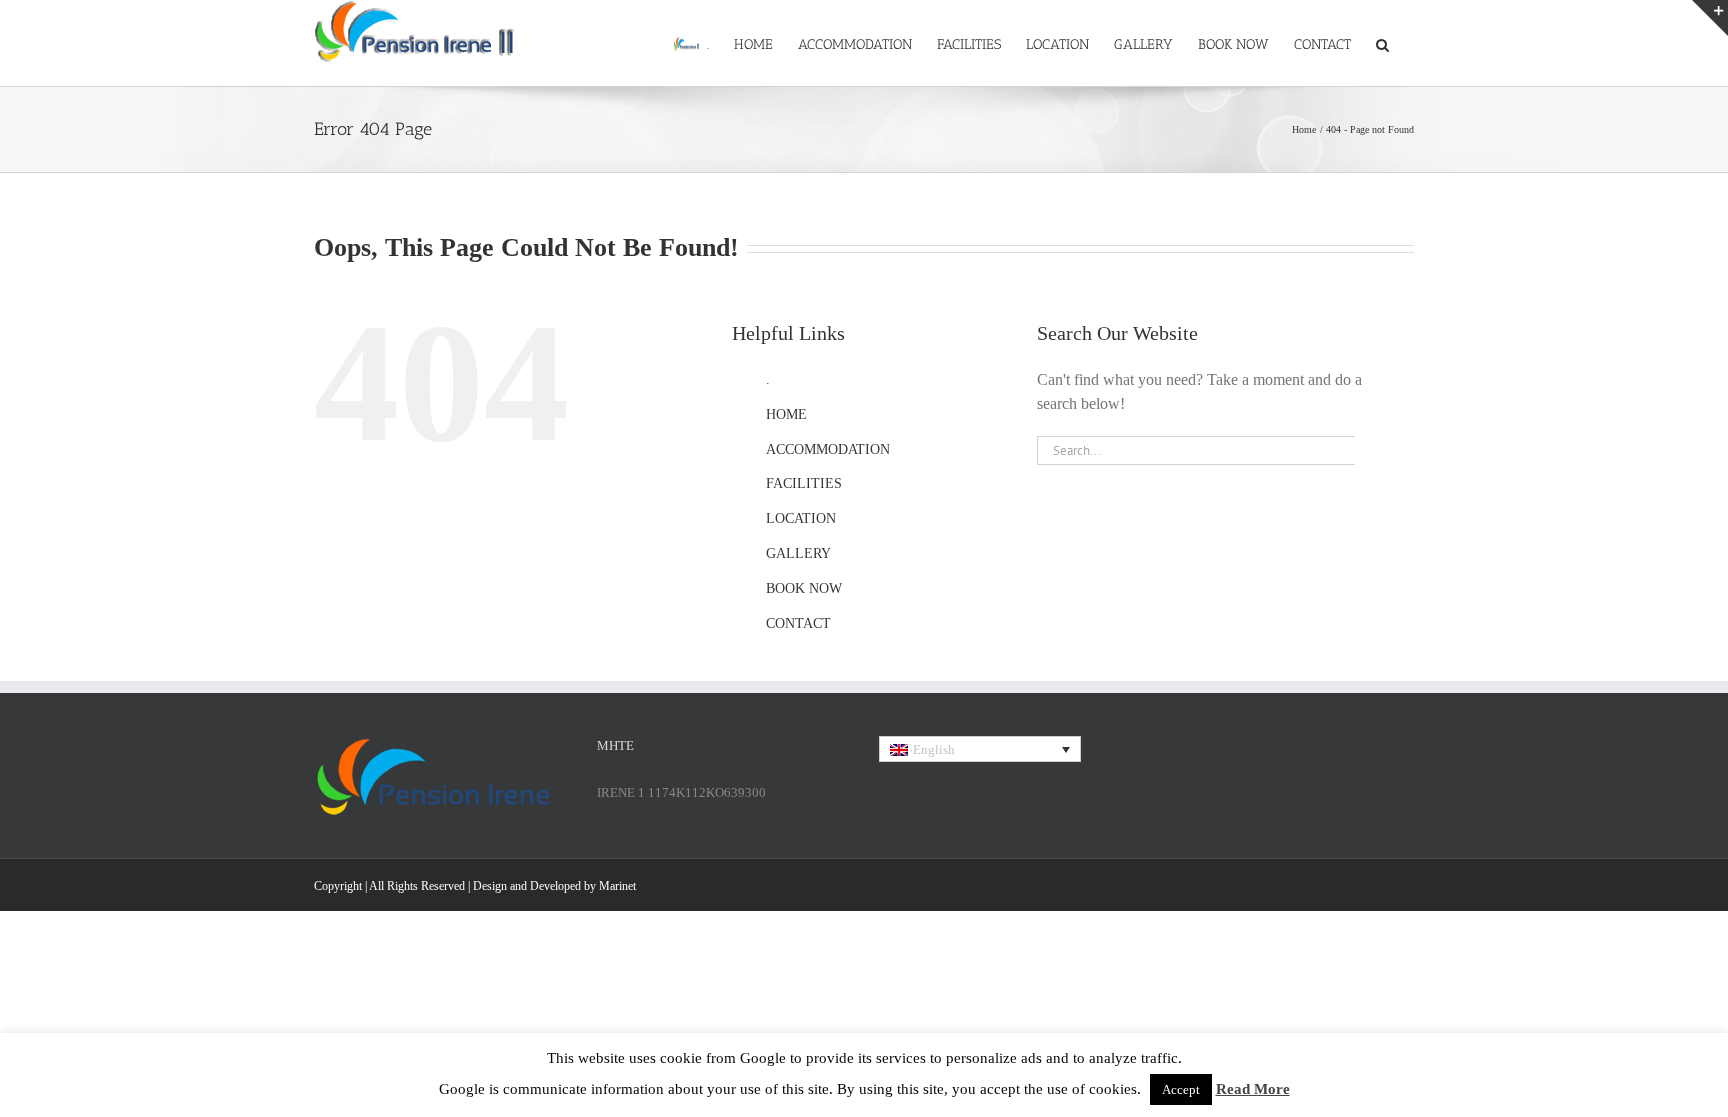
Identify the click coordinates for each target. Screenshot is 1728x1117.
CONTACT (798, 623)
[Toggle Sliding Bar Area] (1710, 18)
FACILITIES (804, 483)
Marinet (617, 886)
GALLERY (798, 553)
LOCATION (801, 518)
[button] (1382, 43)
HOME (786, 414)
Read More (1253, 1089)
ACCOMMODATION (828, 449)
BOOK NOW (804, 588)
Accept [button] (1181, 1089)
